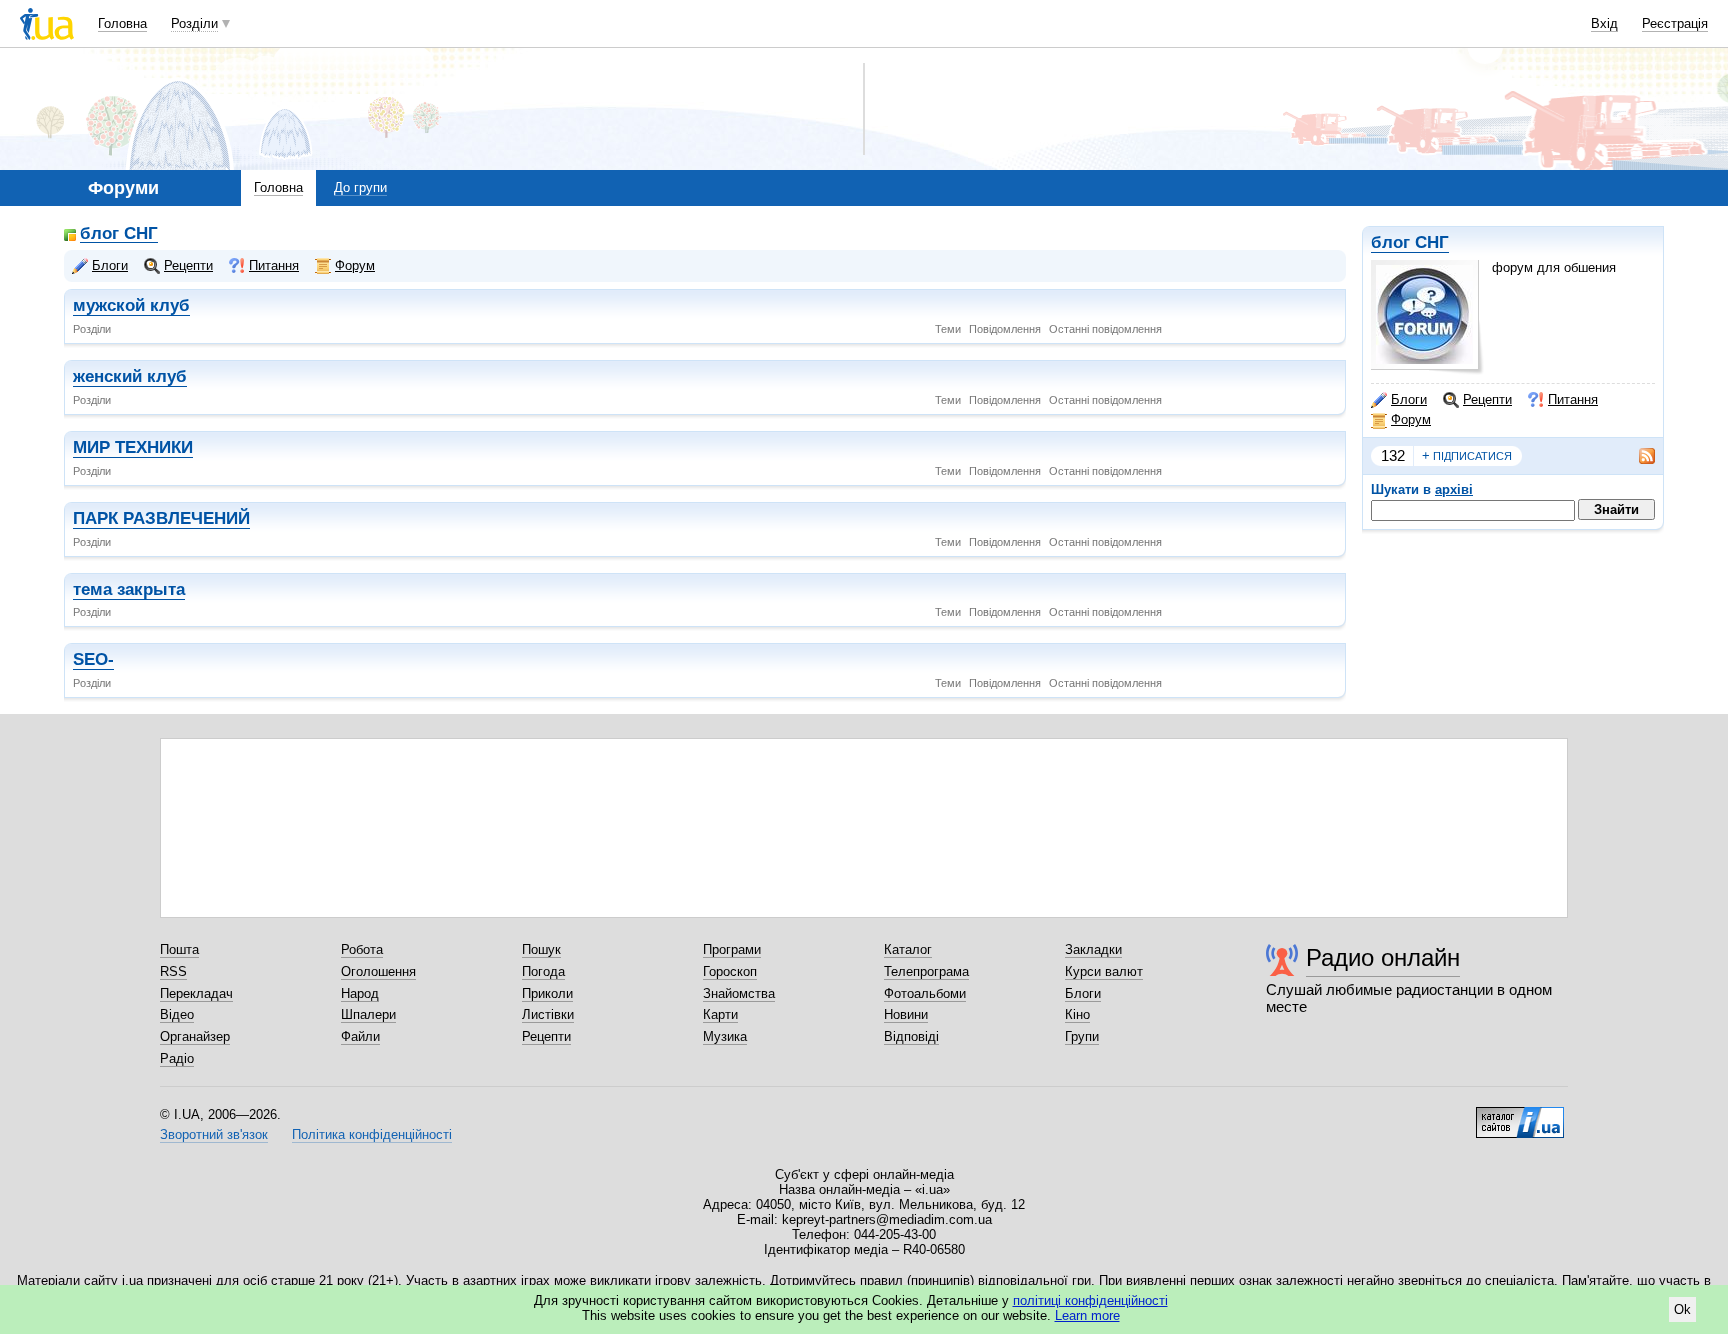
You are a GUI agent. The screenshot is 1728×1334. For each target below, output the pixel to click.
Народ (360, 993)
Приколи (547, 993)
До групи (360, 187)
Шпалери (368, 1014)
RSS (173, 971)
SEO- (93, 659)
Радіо (177, 1058)
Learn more (1087, 1315)
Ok (1682, 1309)
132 (1393, 455)
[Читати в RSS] (1637, 456)
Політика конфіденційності (372, 1134)
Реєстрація (1675, 23)
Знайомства (739, 993)
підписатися (1467, 455)
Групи (1082, 1036)
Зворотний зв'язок (214, 1134)
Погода (543, 971)
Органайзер (195, 1036)
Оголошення (378, 971)
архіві (1454, 489)
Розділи (194, 23)
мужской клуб (131, 305)
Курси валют (1104, 971)
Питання (1573, 399)
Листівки (548, 1014)
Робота (362, 949)
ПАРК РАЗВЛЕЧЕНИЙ (161, 518)
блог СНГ (1410, 242)
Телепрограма (926, 971)
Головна (122, 23)
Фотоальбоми (925, 993)
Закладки (1093, 949)
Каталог (908, 949)
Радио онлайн (1383, 957)
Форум (1411, 419)
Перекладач (196, 993)
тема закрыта (129, 589)
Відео (177, 1014)
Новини (906, 1014)
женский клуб (130, 376)
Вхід (1604, 23)
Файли (360, 1036)
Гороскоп (730, 971)
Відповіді (911, 1036)
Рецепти (1487, 399)
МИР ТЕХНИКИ (133, 447)
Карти (720, 1014)
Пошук (541, 949)
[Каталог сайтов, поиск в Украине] (1520, 1115)
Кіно (1077, 1014)
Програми (732, 949)
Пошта (179, 949)
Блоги (1409, 399)
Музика (725, 1036)
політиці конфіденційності (1090, 1300)
